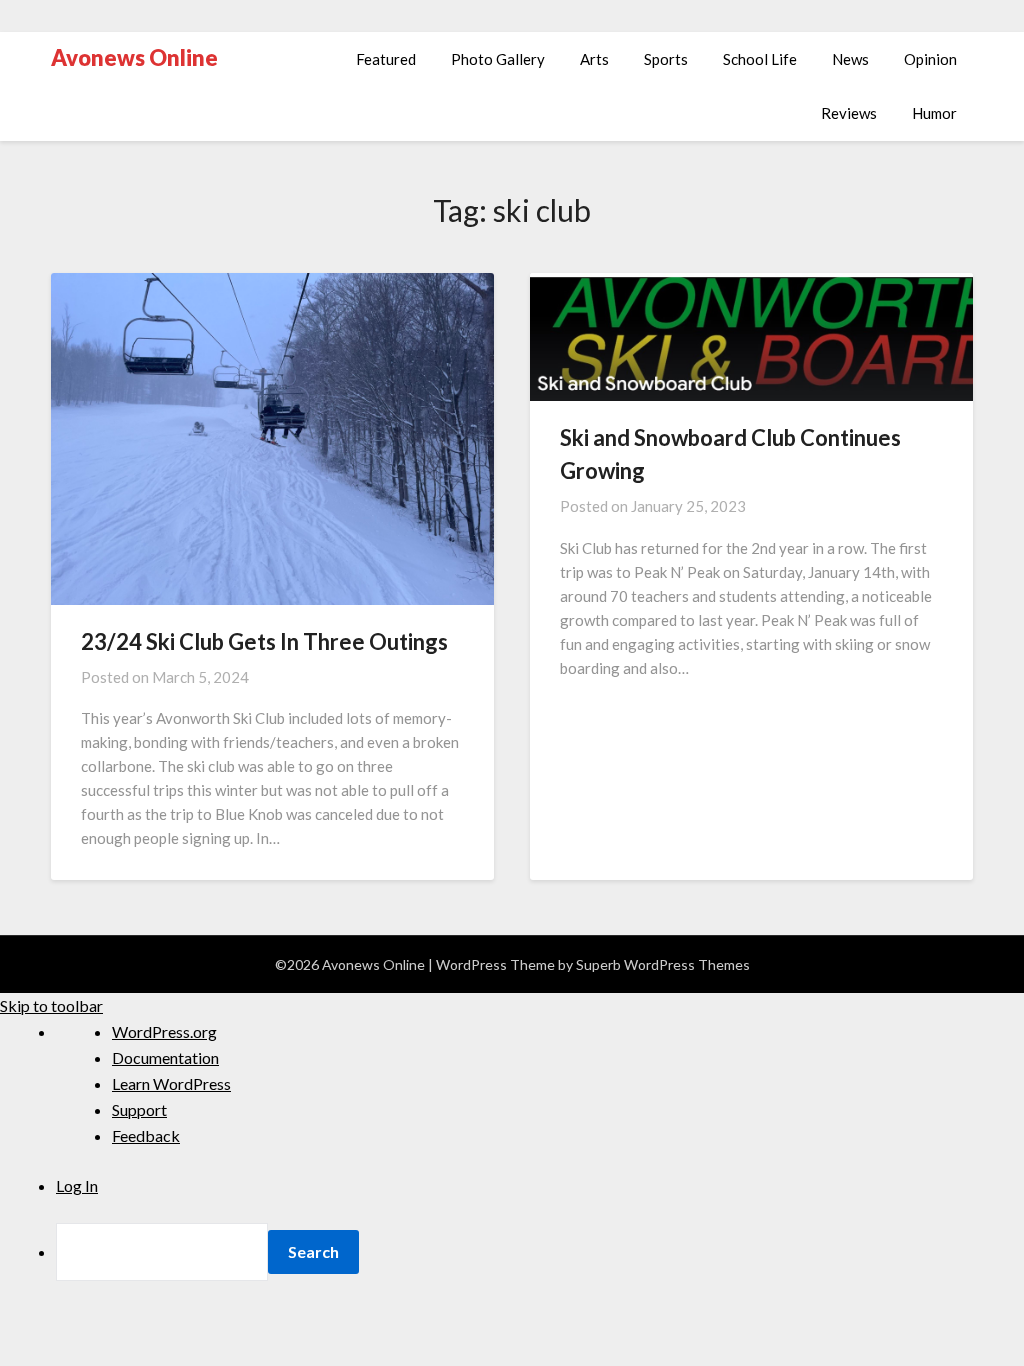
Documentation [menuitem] (165, 1057)
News (850, 59)
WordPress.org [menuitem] (164, 1031)
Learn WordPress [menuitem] (171, 1083)
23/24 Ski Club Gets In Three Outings (264, 641)
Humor (934, 113)
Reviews (849, 113)
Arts (594, 59)
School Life (760, 59)
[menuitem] (540, 1252)
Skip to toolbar (51, 1005)
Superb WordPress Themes (663, 964)
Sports (666, 59)
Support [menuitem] (139, 1109)
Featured (386, 59)
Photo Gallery (498, 59)
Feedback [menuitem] (146, 1135)
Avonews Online (134, 57)
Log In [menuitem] (77, 1185)
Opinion (930, 59)
